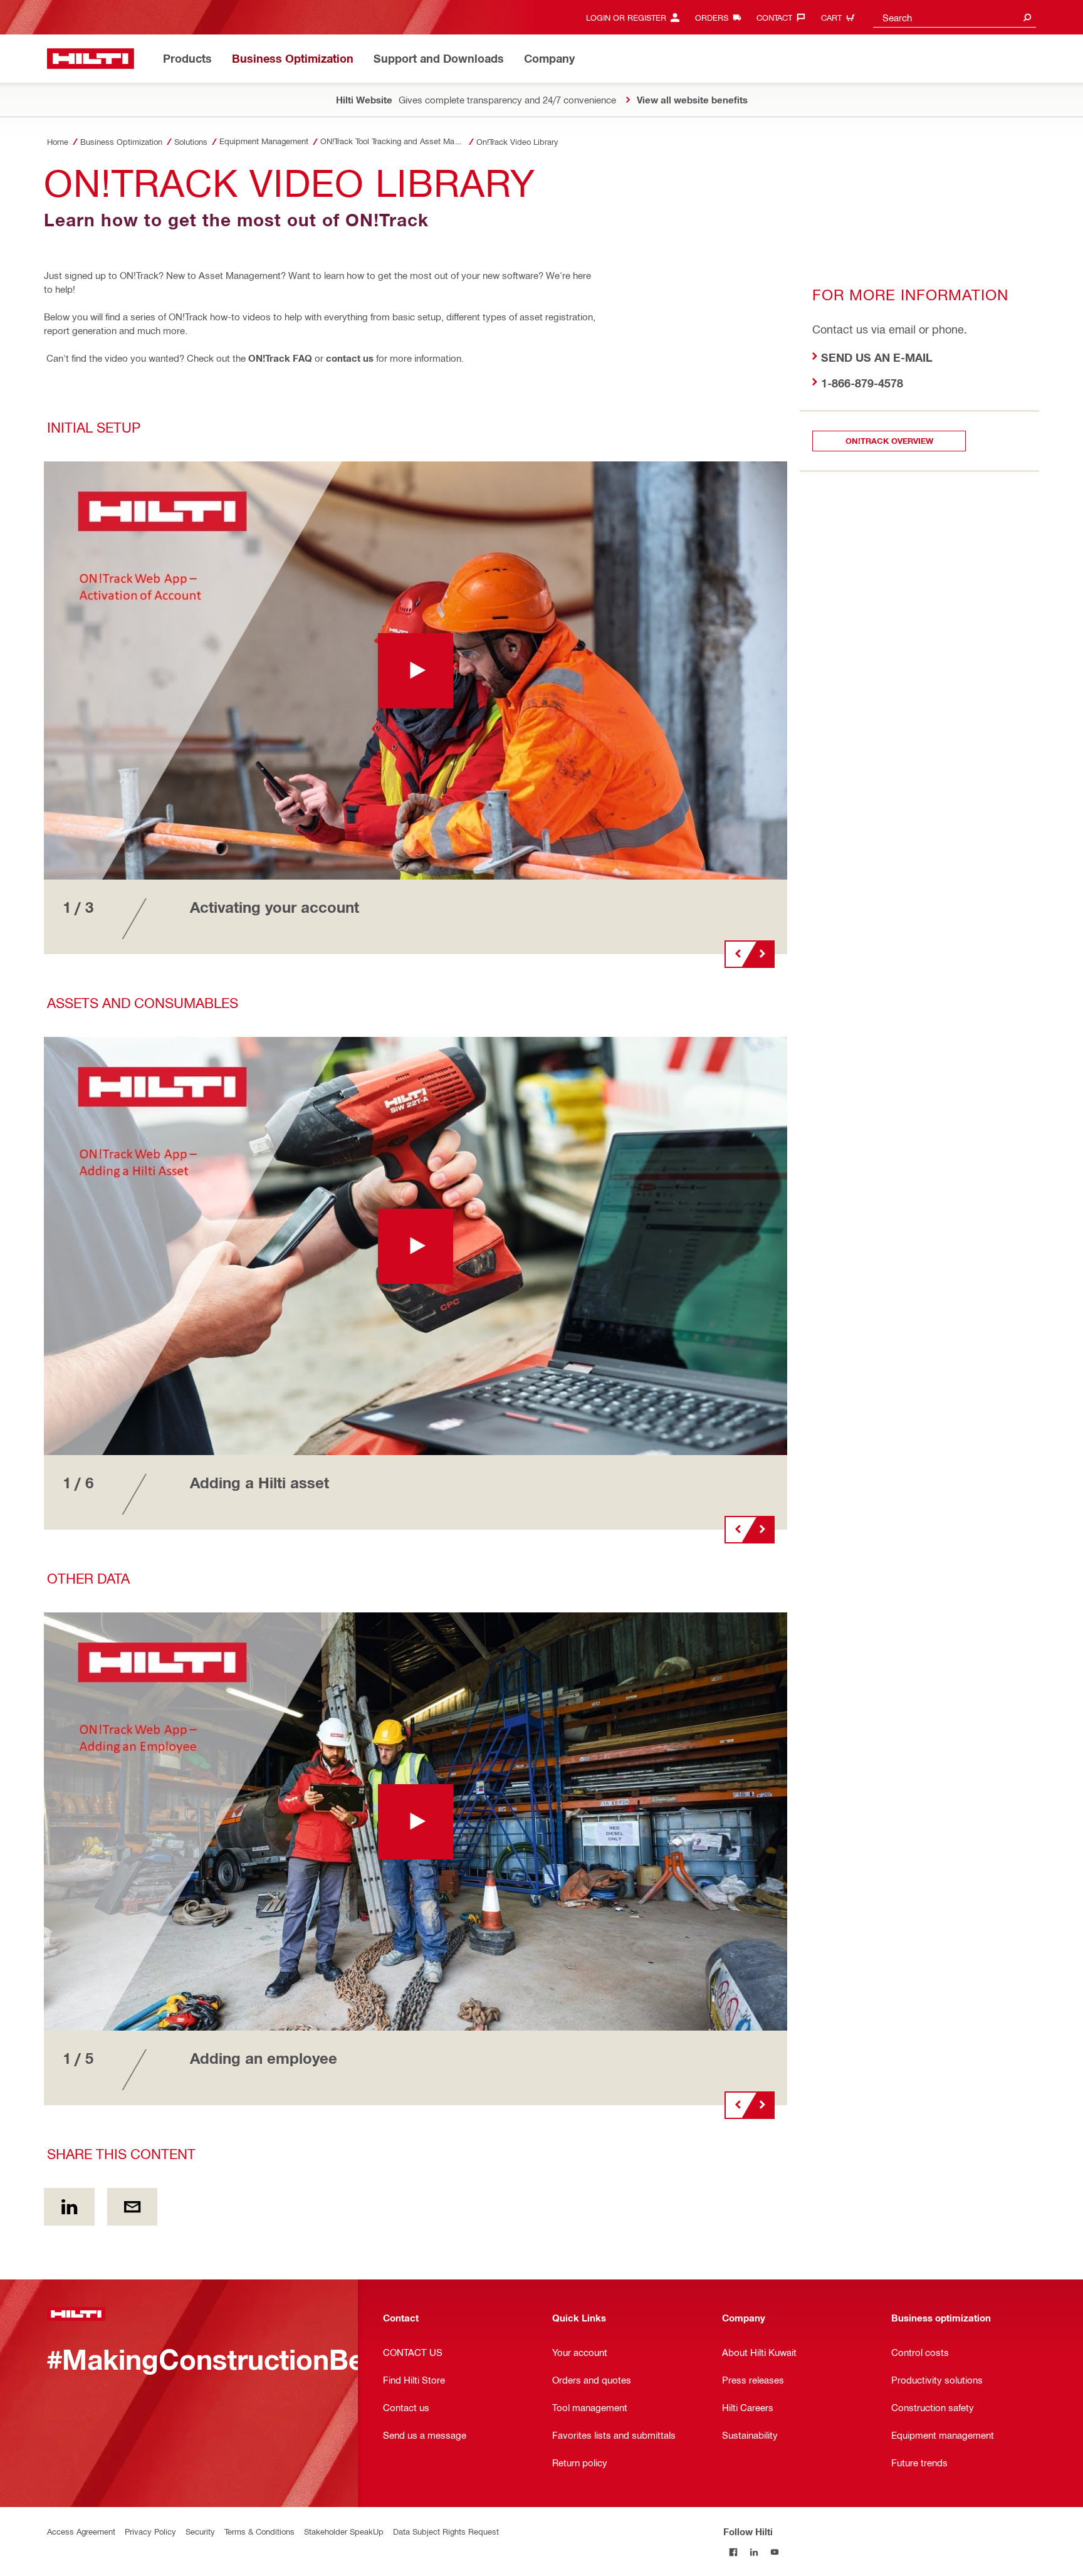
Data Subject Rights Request (446, 2531)
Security (200, 2531)
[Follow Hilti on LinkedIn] (754, 2552)
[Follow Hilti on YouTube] (775, 2552)
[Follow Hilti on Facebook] (734, 2552)
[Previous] (737, 954)
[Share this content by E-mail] (133, 2207)
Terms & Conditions (259, 2531)
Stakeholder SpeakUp (344, 2531)
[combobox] (955, 17)
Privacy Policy (150, 2531)
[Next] (762, 954)
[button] (416, 670)
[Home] (91, 59)
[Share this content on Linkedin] (69, 2207)
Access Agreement (81, 2531)
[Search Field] (1027, 17)
